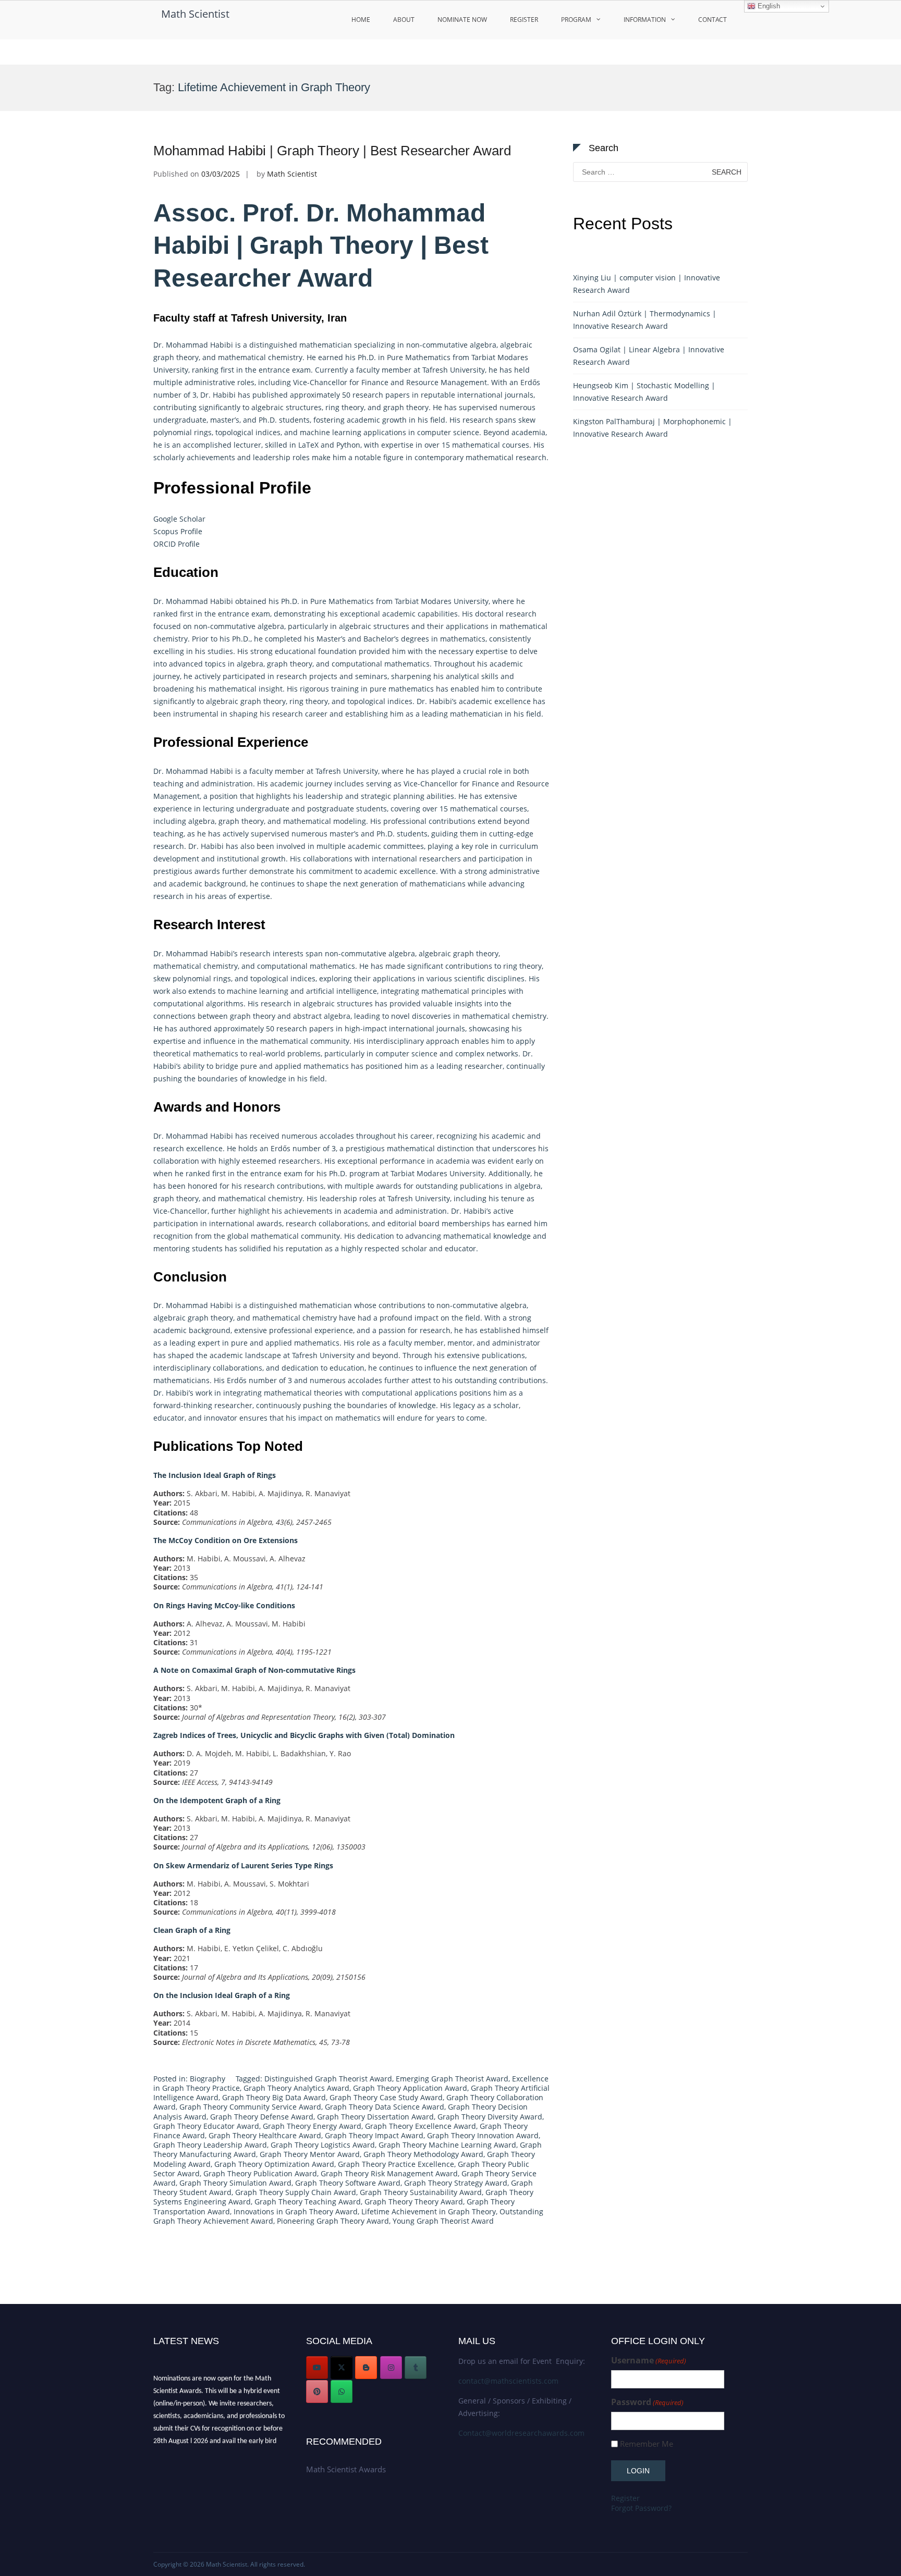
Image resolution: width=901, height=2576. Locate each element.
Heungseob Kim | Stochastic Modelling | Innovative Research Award (644, 392)
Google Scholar (179, 519)
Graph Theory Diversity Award (490, 2117)
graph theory (176, 357)
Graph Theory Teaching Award (308, 2202)
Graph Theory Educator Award (206, 2126)
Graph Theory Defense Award (262, 2117)
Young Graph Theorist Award (443, 2221)
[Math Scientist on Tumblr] (416, 2368)
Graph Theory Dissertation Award (375, 2117)
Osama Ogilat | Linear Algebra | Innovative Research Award (649, 356)
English (768, 6)
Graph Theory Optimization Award (274, 2164)
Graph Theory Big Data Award (274, 2097)
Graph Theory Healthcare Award (265, 2135)
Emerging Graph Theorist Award (452, 2079)
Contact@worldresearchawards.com (521, 2433)
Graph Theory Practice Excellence (396, 2164)
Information (645, 20)
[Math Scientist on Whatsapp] (342, 2392)
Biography (208, 2079)
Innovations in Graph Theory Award (296, 2211)
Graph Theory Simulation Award (235, 2183)
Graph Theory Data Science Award (385, 2107)
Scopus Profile (178, 531)
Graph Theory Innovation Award (483, 2135)
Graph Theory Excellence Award (421, 2126)
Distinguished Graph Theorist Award (328, 2079)
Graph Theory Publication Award (260, 2173)
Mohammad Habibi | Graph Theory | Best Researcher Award (332, 151)
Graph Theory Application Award (410, 2088)
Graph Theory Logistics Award (323, 2145)
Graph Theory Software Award (348, 2183)
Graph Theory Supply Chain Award (296, 2192)
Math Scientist (195, 14)
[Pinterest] (317, 2392)
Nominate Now (462, 20)
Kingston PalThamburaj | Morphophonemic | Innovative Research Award (653, 428)
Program (576, 20)
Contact (713, 20)
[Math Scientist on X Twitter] (342, 2368)
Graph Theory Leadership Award (210, 2145)
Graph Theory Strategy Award (456, 2183)
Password (647, 2402)
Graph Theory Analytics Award (296, 2088)
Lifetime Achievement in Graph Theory (429, 2211)
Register (524, 20)
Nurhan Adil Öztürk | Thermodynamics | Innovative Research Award (645, 320)
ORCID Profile (178, 544)
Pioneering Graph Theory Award (333, 2221)
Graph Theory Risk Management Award (389, 2173)
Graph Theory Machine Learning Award (447, 2145)
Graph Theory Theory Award (414, 2202)
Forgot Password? (641, 2508)
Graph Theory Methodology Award (423, 2154)
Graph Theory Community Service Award (250, 2107)
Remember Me (647, 2444)
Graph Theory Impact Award (374, 2135)
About (404, 20)
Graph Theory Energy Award (312, 2126)
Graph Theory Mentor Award (310, 2154)
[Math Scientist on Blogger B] (366, 2368)
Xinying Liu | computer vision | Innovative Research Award (647, 284)
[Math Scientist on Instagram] (391, 2368)
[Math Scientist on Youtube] (317, 2368)
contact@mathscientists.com (508, 2381)
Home (361, 20)
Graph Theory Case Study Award (386, 2097)
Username (649, 2361)
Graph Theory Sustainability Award (421, 2192)
